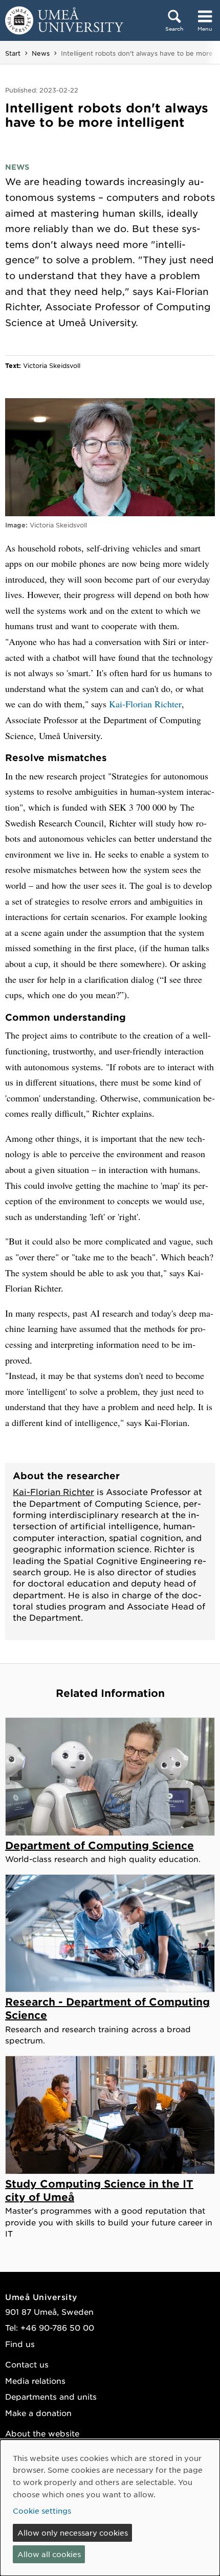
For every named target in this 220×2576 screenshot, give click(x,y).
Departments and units (51, 2396)
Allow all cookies (49, 2554)
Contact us (27, 2364)
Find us (20, 2344)
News (41, 53)
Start (13, 53)
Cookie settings (42, 2511)
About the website (42, 2433)
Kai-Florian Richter (145, 704)
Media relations (35, 2380)
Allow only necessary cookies (73, 2533)
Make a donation (38, 2413)
